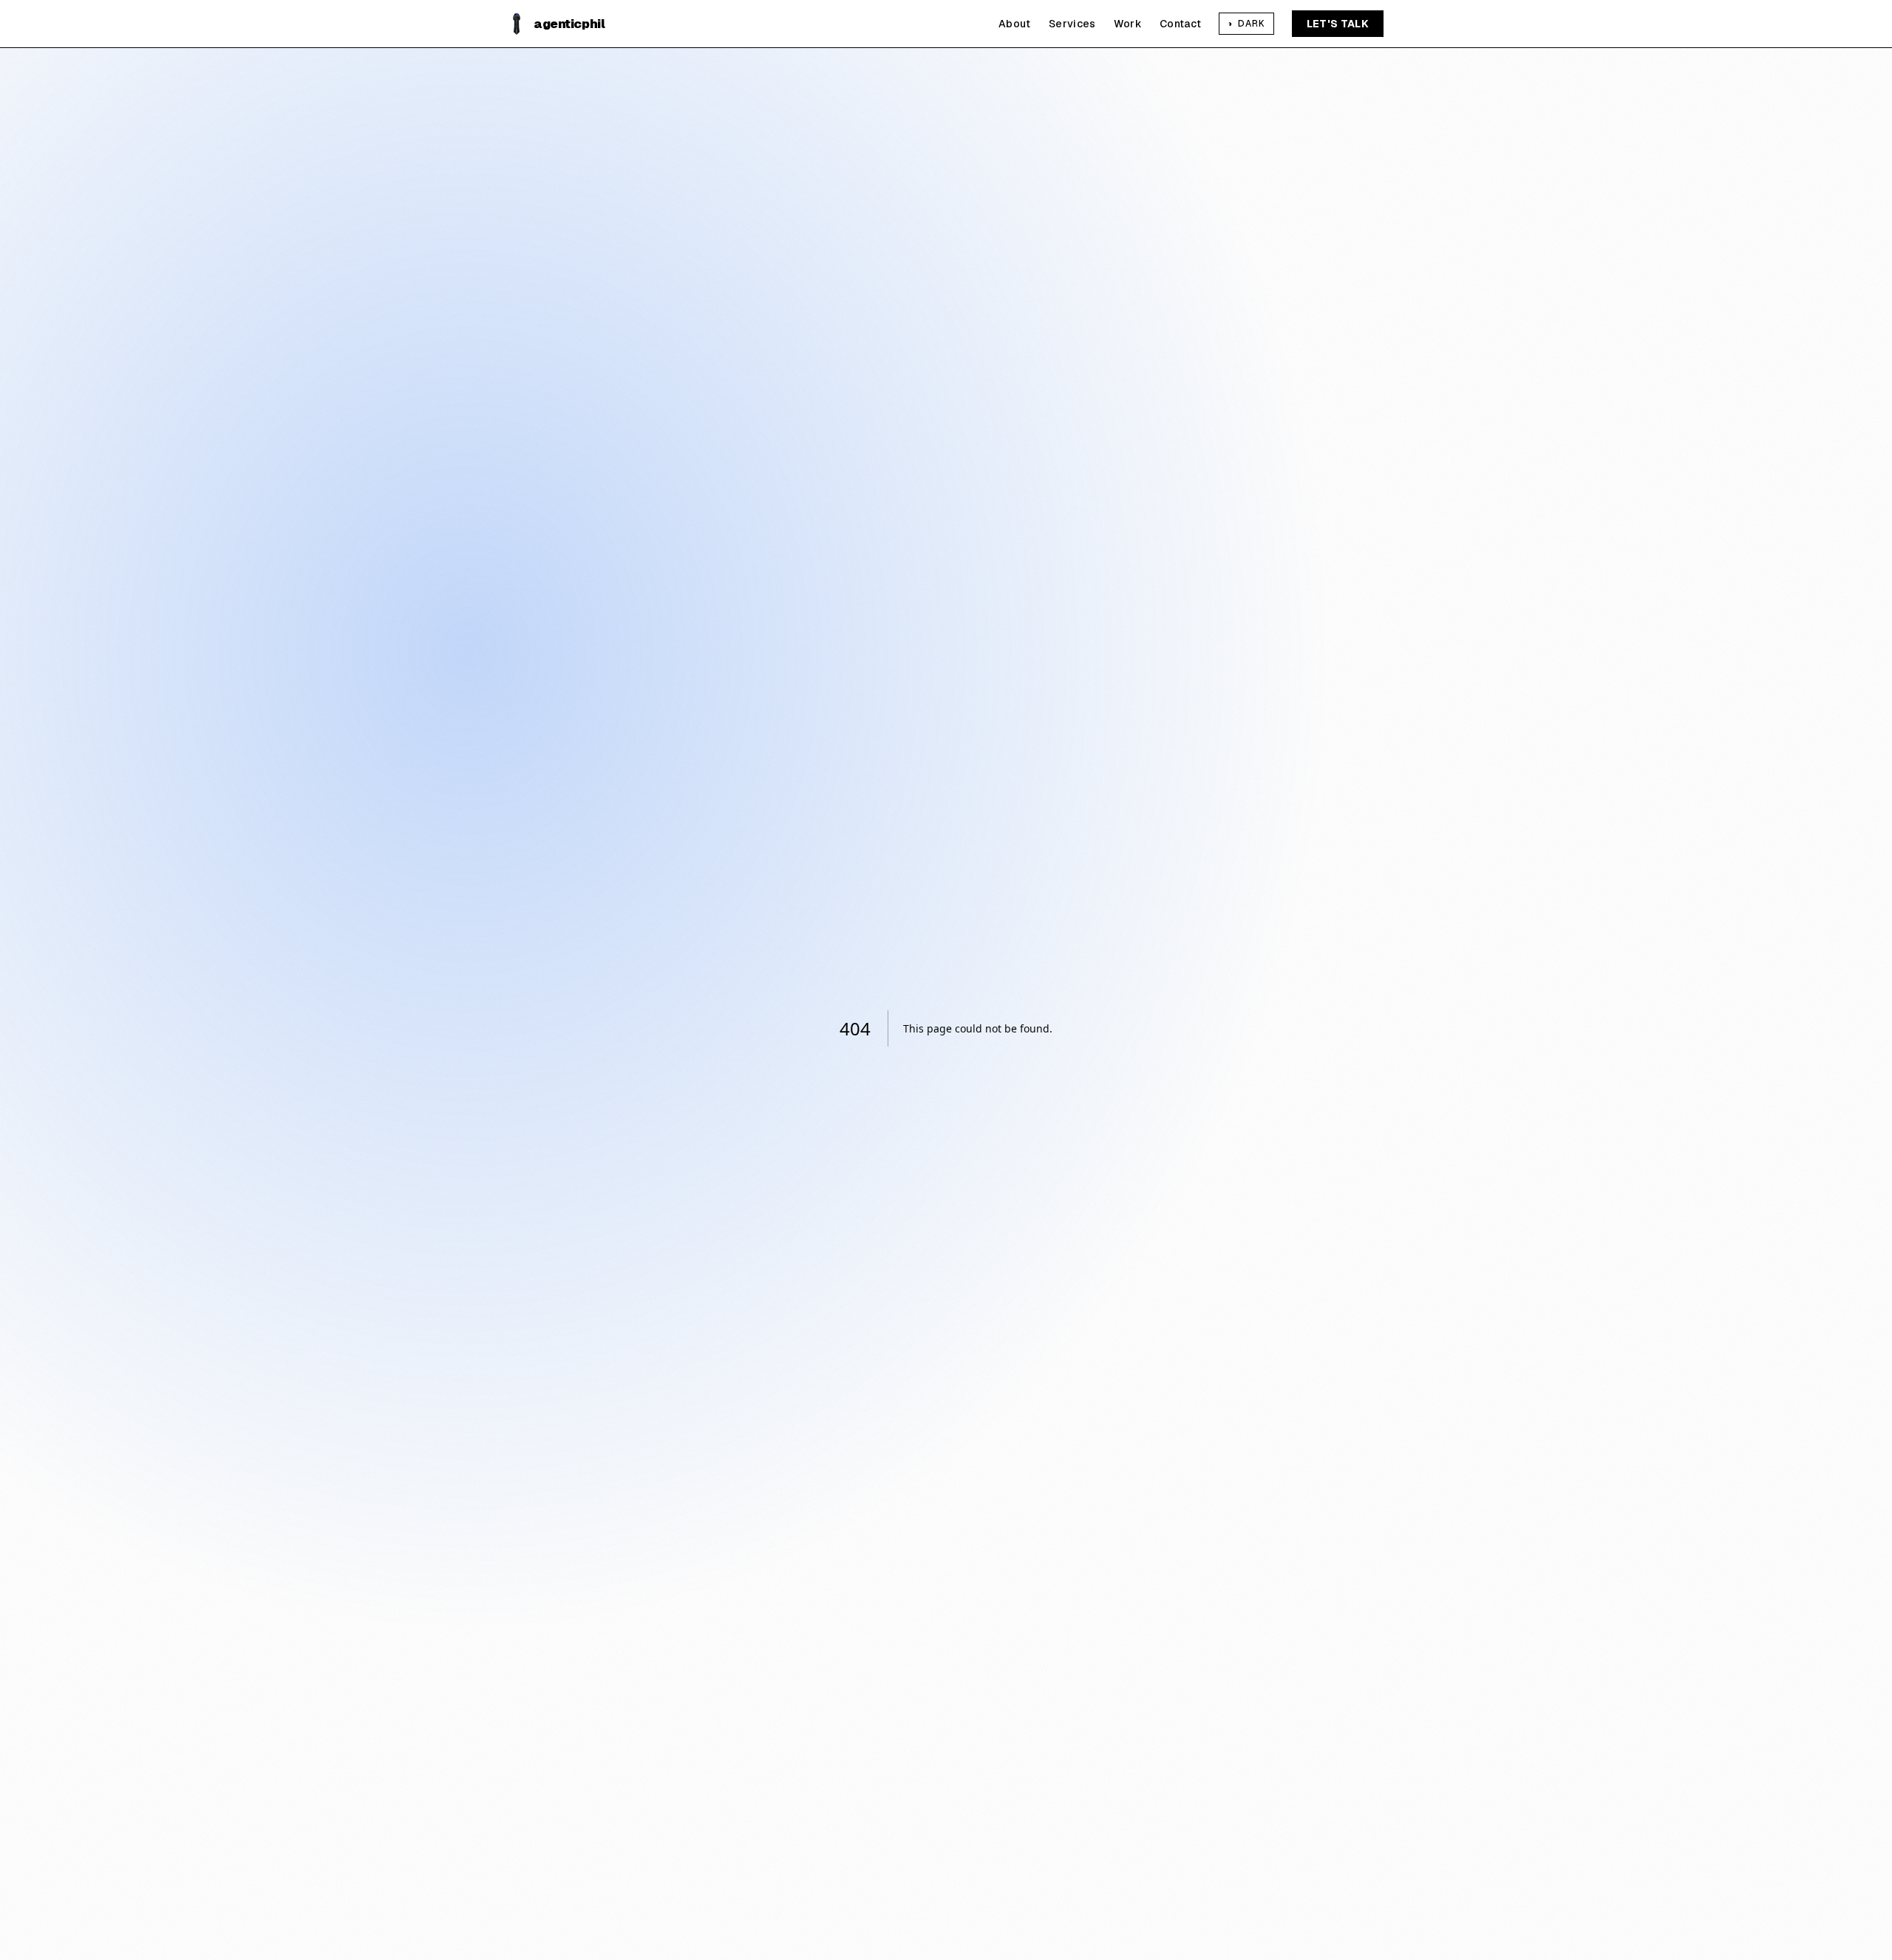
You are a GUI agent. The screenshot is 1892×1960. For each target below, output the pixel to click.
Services (1072, 24)
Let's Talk (1338, 24)
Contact (1180, 24)
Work (1128, 24)
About (1015, 24)
